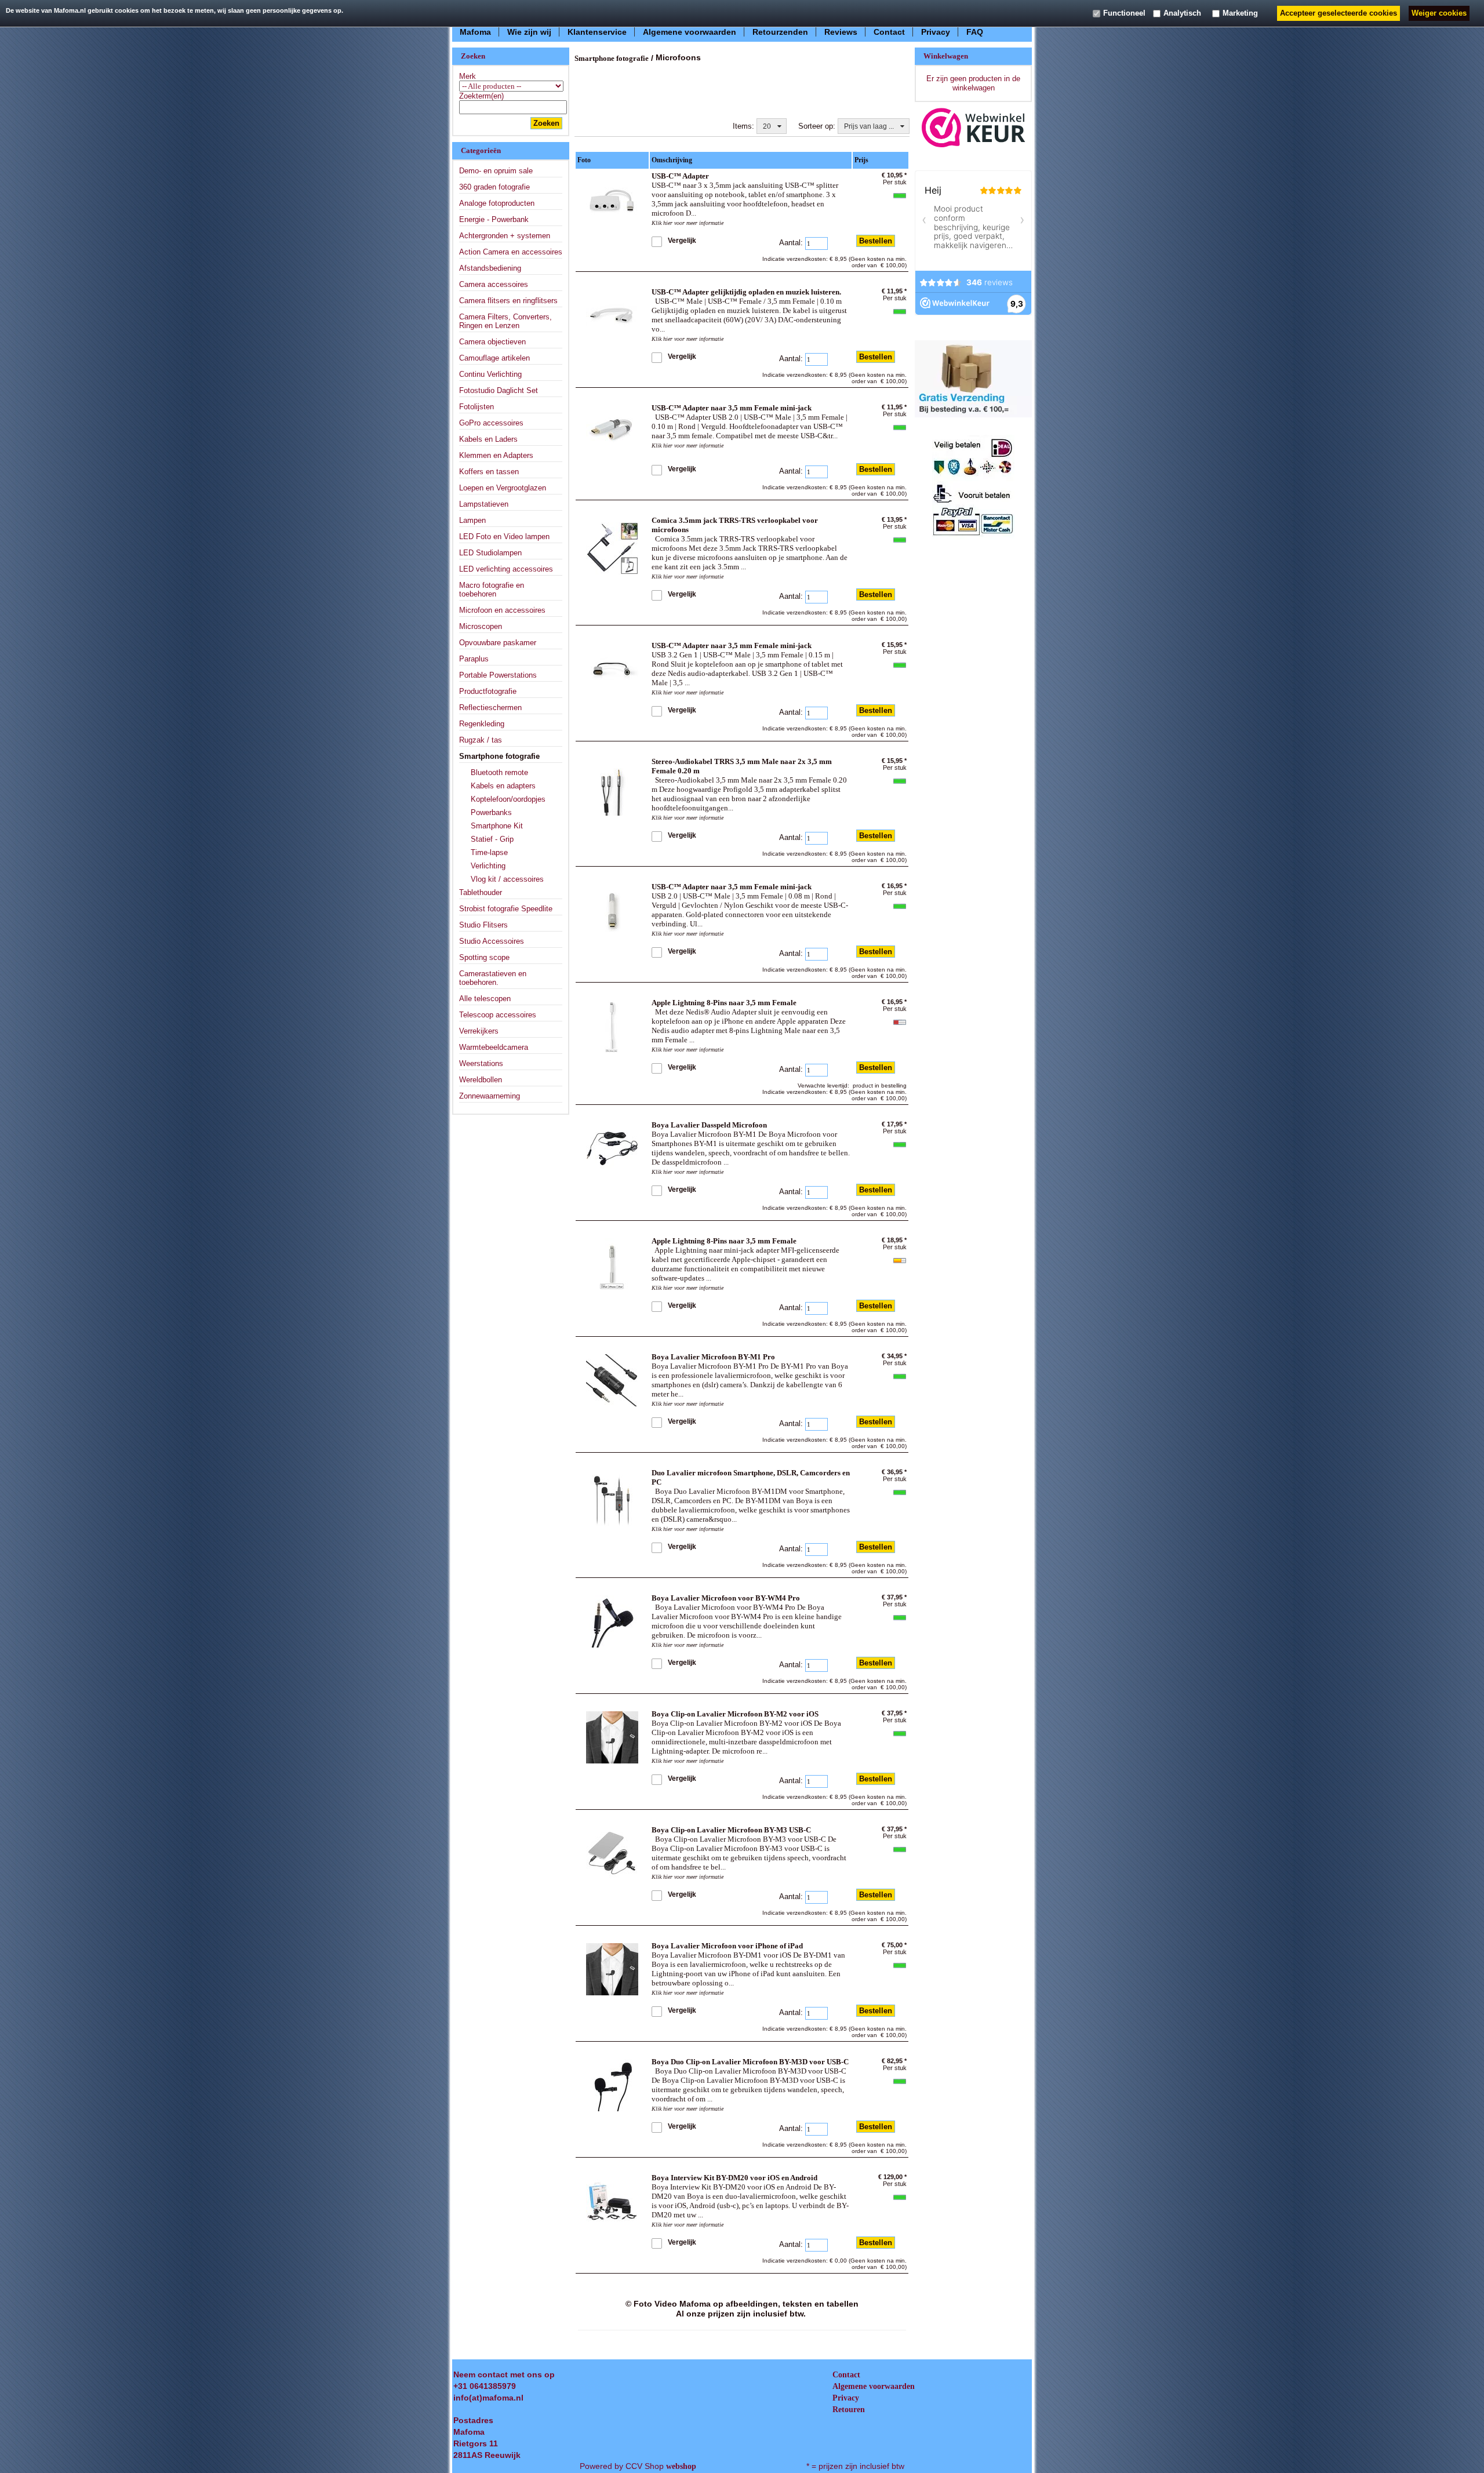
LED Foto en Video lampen (504, 537)
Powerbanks (491, 812)
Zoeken (546, 123)
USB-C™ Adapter (680, 176)
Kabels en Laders (488, 439)
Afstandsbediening (490, 268)
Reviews (841, 31)
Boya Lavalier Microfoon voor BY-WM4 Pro (726, 1598)
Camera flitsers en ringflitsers (508, 301)
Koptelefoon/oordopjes (508, 799)
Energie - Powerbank (494, 219)
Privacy (936, 31)
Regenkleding (482, 724)
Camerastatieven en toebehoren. (493, 978)
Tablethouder (481, 892)
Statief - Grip (492, 839)
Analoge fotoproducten (497, 203)
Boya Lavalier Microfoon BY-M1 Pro (713, 1357)
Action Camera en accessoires (511, 252)
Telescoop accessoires (498, 1015)
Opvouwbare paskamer (498, 643)
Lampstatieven (484, 504)
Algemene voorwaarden (690, 31)
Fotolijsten (477, 407)
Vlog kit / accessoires (507, 879)
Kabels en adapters (503, 786)
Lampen (472, 520)
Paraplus (474, 659)
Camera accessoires (494, 284)
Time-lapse (489, 852)
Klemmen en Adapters (496, 455)
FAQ (975, 31)
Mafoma (475, 31)
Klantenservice (597, 31)
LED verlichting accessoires (506, 569)
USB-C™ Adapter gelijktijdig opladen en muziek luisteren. (746, 292)
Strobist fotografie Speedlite (506, 909)
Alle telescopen (485, 999)
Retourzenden (780, 31)
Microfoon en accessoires (502, 610)
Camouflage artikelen (494, 358)
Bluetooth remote (499, 772)
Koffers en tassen (489, 472)
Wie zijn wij (529, 31)
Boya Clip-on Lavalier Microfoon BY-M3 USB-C (731, 1830)
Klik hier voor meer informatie (688, 223)
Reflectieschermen (490, 708)
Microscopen (481, 626)
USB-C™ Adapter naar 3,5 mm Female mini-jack (732, 408)
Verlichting (488, 866)
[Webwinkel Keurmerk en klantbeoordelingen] (974, 127)
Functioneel (1124, 13)
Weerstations (481, 1063)
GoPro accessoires (491, 423)
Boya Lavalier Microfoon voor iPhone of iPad (727, 1946)
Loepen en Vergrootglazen (503, 488)
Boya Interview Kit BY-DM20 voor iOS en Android (734, 2178)
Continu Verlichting (490, 374)
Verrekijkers (479, 1031)
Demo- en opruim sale (496, 171)
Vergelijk (682, 241)
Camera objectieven (492, 342)
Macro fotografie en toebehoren (492, 590)
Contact (889, 31)
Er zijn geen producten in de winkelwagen (973, 83)
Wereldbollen (481, 1080)
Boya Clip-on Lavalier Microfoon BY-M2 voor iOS (735, 1714)
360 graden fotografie (494, 187)
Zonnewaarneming (490, 1096)
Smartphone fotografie (499, 756)
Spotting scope (484, 957)
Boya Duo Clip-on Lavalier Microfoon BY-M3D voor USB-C (750, 2062)
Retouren (849, 2410)
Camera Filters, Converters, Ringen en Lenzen (505, 321)
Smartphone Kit (497, 826)
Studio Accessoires (492, 941)
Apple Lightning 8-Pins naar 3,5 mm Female (724, 1003)
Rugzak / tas (481, 740)
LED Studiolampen (490, 553)
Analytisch (1182, 13)
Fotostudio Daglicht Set (499, 390)
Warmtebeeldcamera (494, 1047)
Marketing (1240, 13)
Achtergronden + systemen (505, 236)
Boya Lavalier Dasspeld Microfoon (709, 1125)
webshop (681, 2466)
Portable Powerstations (498, 675)
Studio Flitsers (483, 925)
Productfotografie (488, 691)
